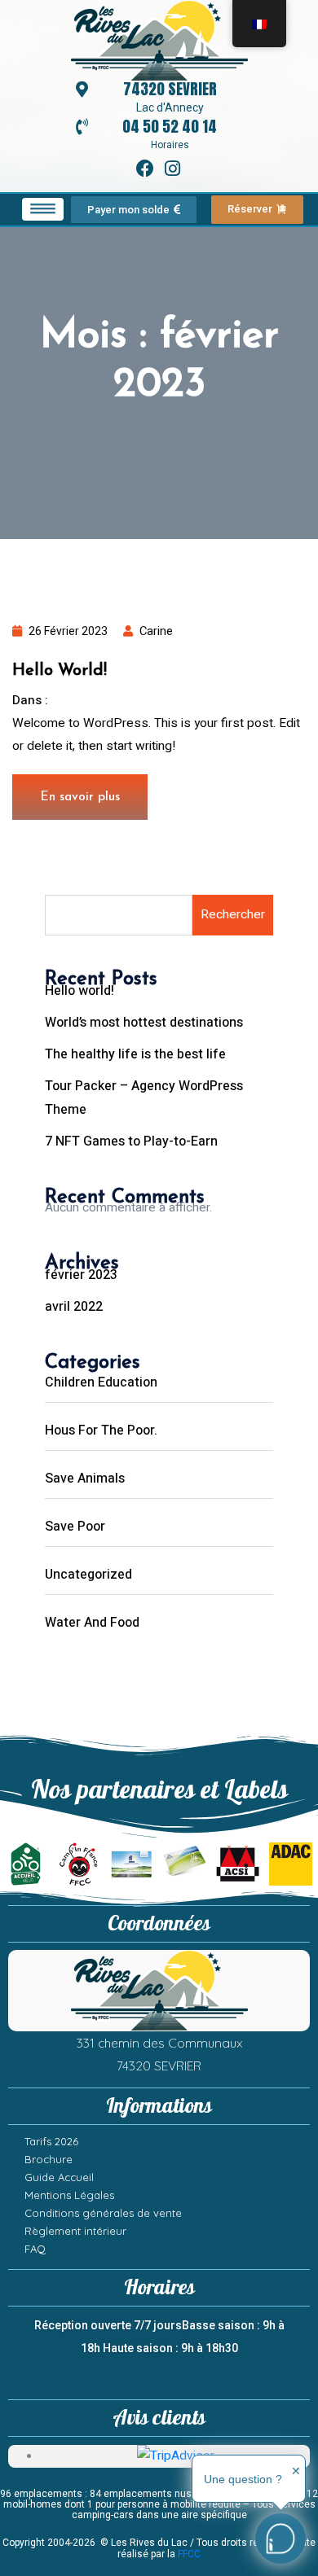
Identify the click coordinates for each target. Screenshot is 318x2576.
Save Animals (85, 1479)
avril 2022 (74, 1307)
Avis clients (159, 2418)
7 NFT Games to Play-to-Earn (131, 1141)
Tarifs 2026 (51, 2141)
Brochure (49, 2159)
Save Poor (75, 1527)
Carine (156, 631)
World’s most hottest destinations (144, 1023)
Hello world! (60, 671)
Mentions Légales (69, 2195)
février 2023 (81, 1275)
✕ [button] (296, 2471)
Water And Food (92, 1623)
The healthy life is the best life (135, 1054)
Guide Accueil (59, 2177)
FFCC (189, 2554)
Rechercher (233, 915)
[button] (43, 209)
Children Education (101, 1382)
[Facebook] (146, 169)
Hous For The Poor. (101, 1430)
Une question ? (243, 2479)
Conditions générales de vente (103, 2213)
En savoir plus (80, 797)
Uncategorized (99, 701)
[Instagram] (173, 169)
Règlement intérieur (75, 2231)
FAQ (35, 2249)
